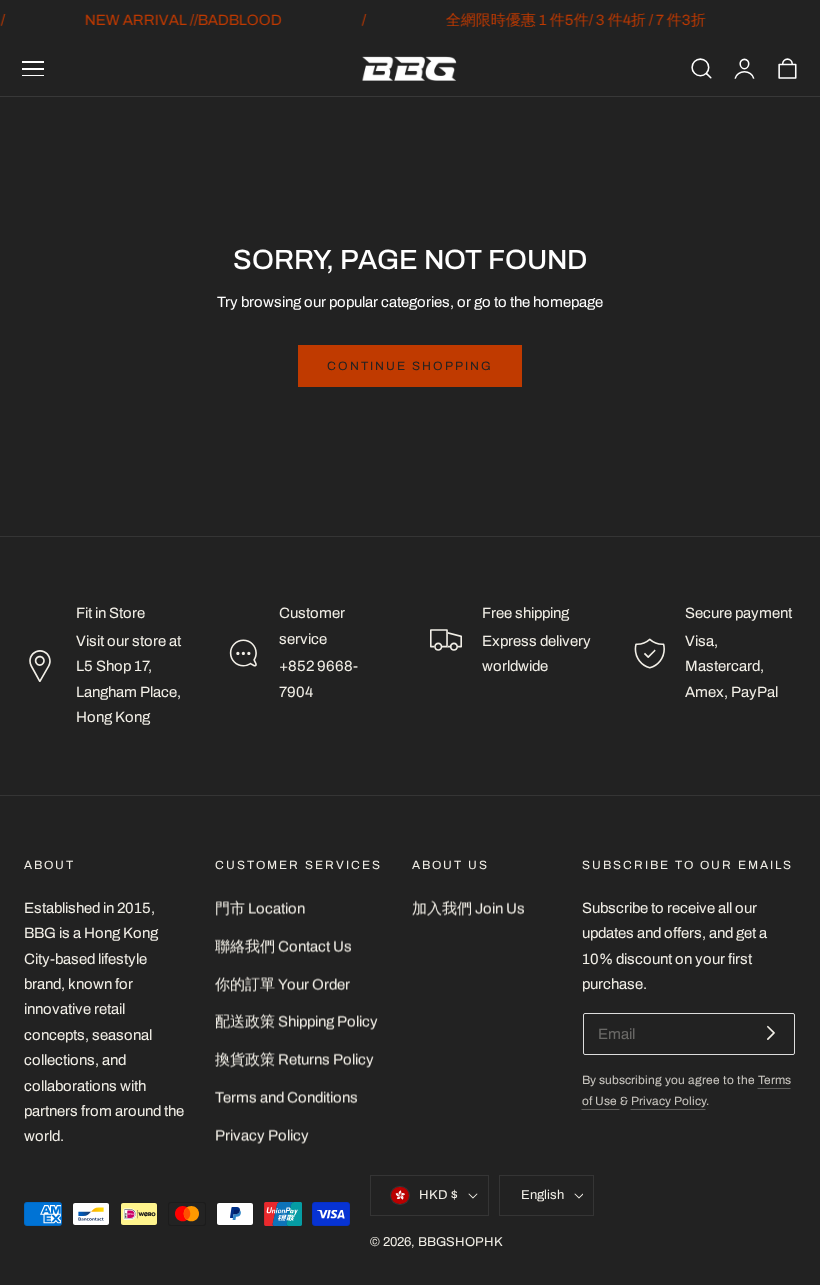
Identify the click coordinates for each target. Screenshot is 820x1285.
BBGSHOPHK (460, 1242)
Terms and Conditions (286, 1097)
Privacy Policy (262, 1135)
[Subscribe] (771, 1032)
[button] (33, 69)
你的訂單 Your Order (282, 983)
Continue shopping (410, 366)
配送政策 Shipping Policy (296, 1021)
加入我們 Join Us (468, 908)
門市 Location (260, 908)
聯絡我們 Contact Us (283, 946)
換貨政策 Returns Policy (294, 1059)
